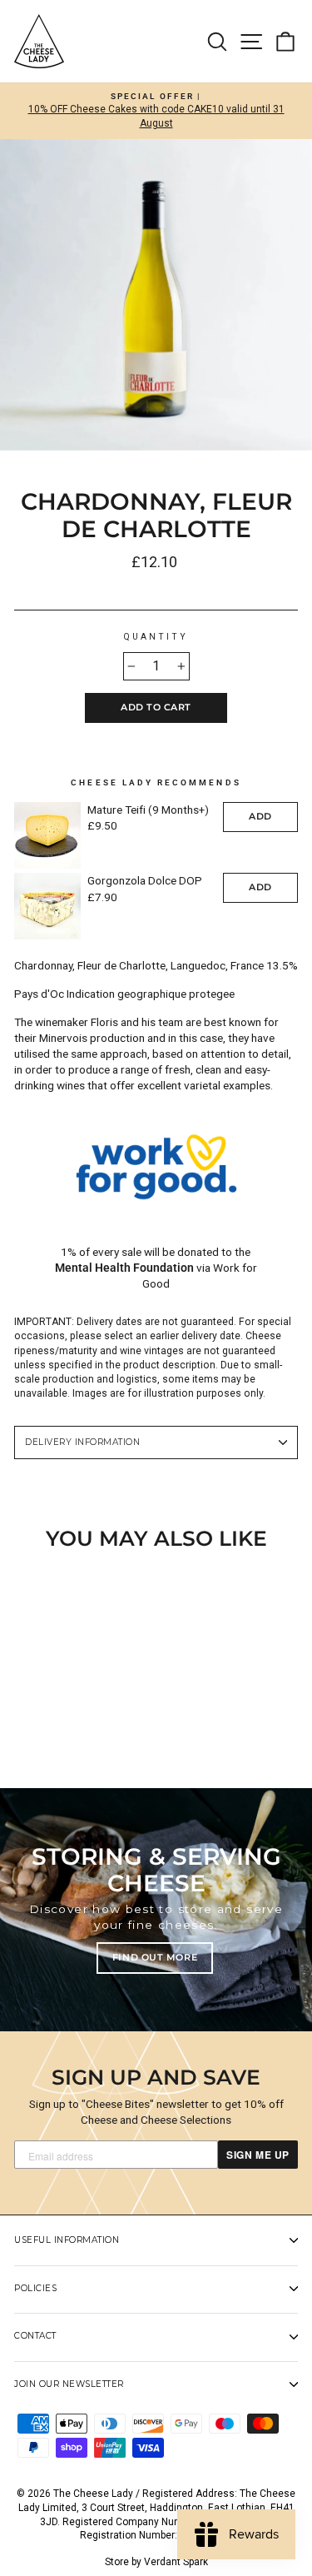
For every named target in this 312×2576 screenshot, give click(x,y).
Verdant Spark (176, 2562)
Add (260, 816)
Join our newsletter (69, 2384)
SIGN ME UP (258, 2155)
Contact (35, 2336)
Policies (35, 2288)
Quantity (156, 637)
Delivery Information (82, 1442)
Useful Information (67, 2240)
